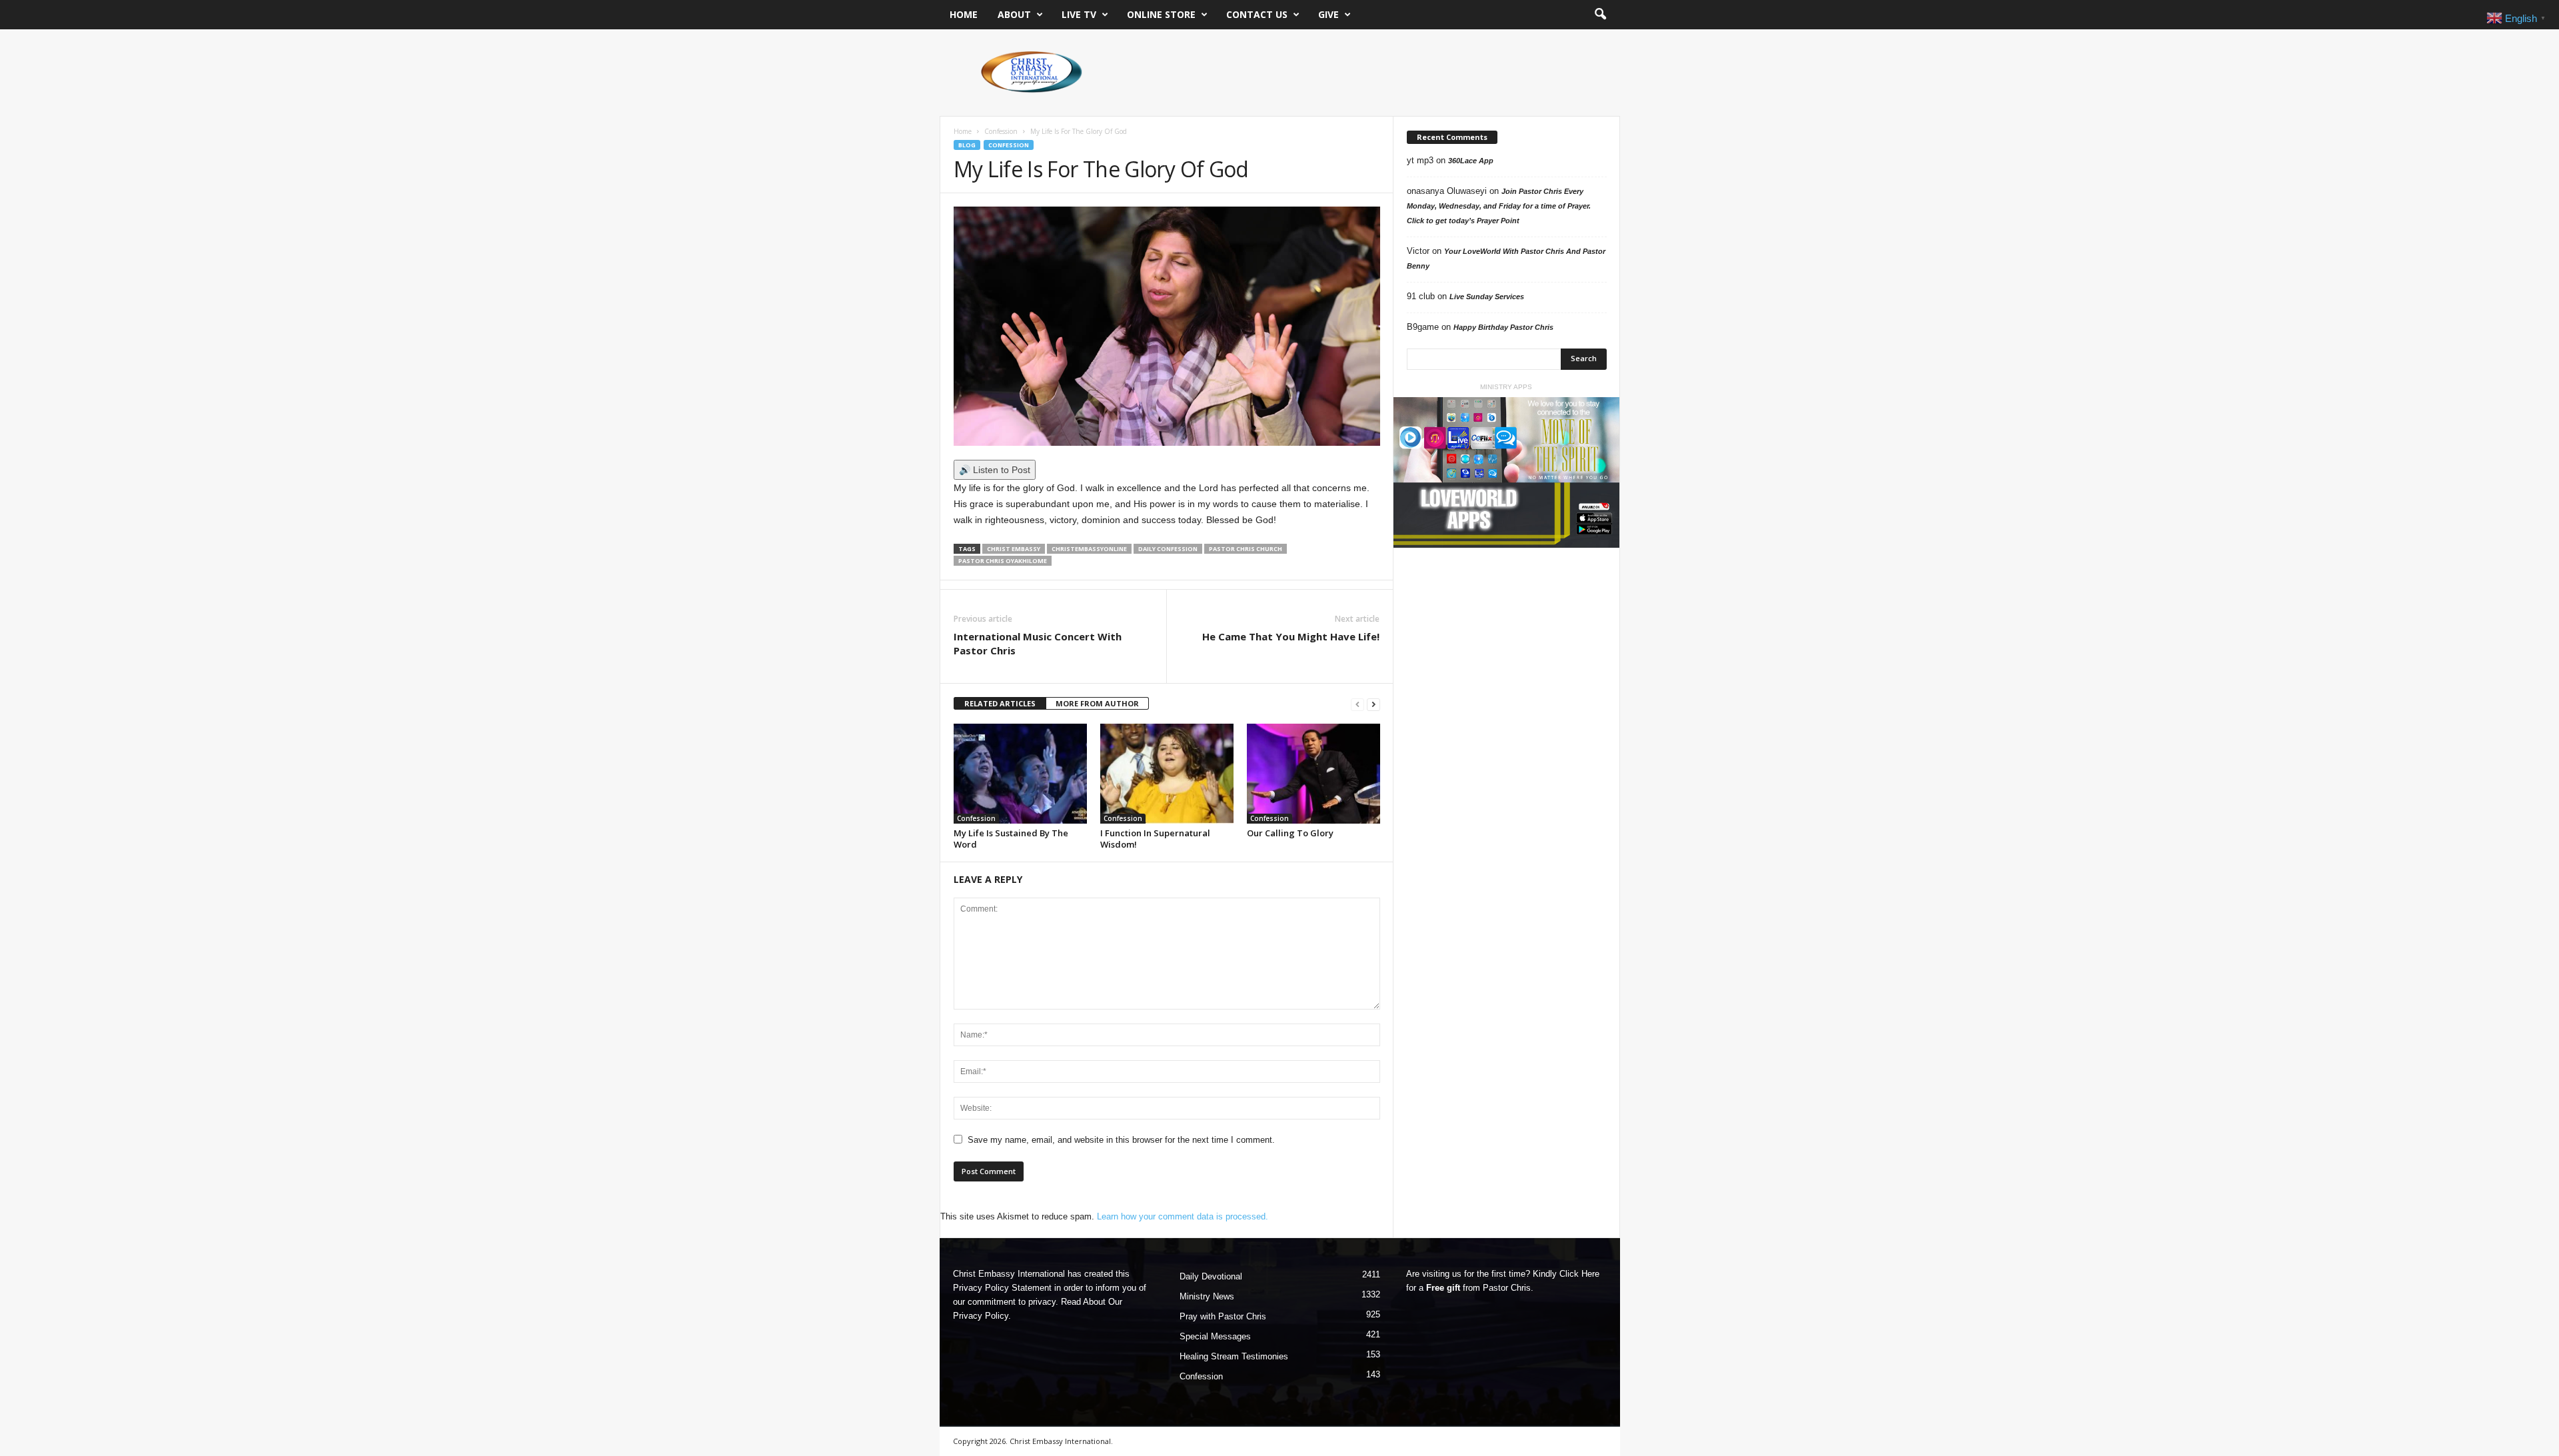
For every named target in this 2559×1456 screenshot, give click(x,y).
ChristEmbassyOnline (1089, 549)
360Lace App (1471, 161)
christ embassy (1014, 549)
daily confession (1168, 549)
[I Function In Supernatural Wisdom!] (1167, 774)
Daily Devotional (1211, 1276)
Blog (967, 145)
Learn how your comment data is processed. (1183, 1216)
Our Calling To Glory (1290, 833)
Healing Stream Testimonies (1234, 1356)
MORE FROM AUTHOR (1097, 703)
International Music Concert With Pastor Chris (1038, 643)
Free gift (1443, 1288)
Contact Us (1257, 14)
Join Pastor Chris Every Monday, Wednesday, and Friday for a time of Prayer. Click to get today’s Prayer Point (1499, 206)
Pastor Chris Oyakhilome (1003, 561)
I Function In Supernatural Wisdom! (1155, 839)
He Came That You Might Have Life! (1291, 636)
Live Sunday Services (1487, 297)
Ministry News (1207, 1296)
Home (964, 14)
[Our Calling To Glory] (1313, 774)
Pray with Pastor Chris (1223, 1316)
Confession (1001, 131)
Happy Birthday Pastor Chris (1503, 327)
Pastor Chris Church (1246, 549)
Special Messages (1215, 1336)
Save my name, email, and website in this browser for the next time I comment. (1121, 1140)
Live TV (1079, 14)
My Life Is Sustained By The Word (1011, 839)
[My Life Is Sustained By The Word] (1020, 774)
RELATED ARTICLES (1000, 703)
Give (1328, 14)
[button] (1600, 15)
